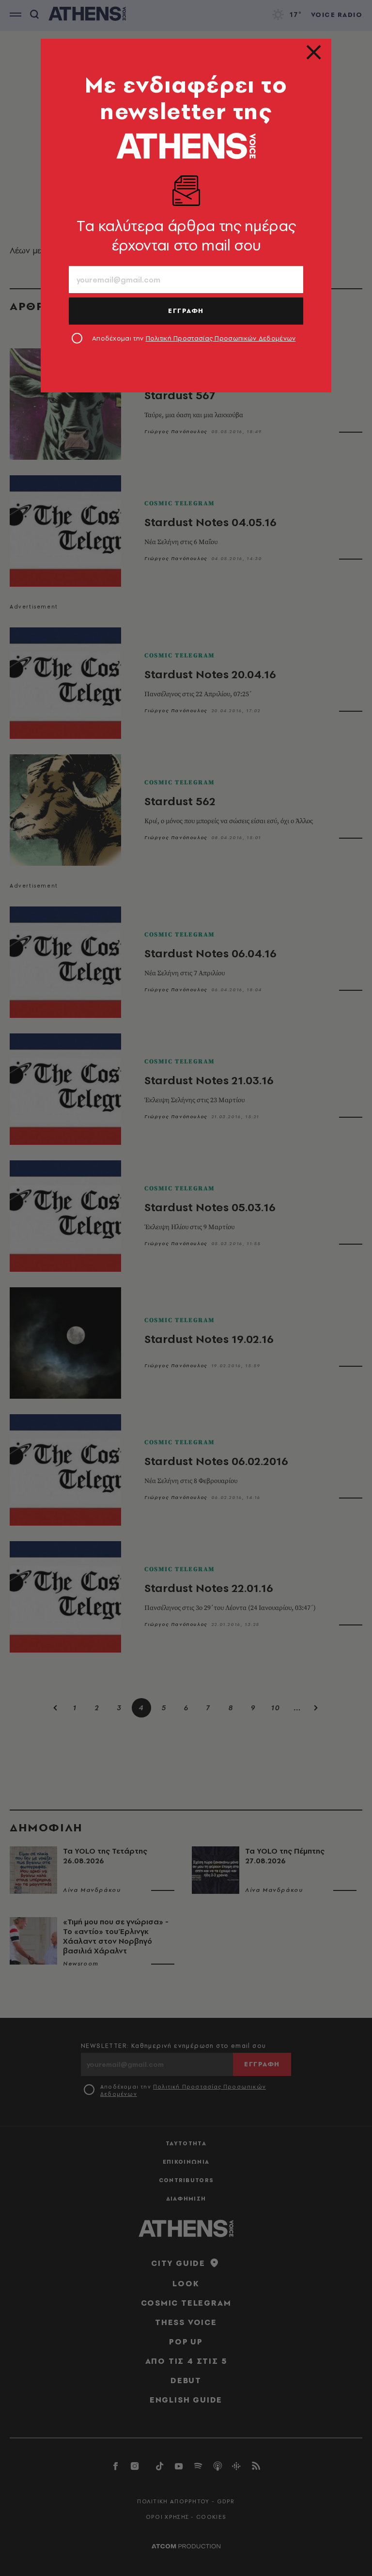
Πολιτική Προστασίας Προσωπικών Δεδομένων (221, 338)
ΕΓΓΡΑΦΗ (186, 311)
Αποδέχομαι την (194, 338)
